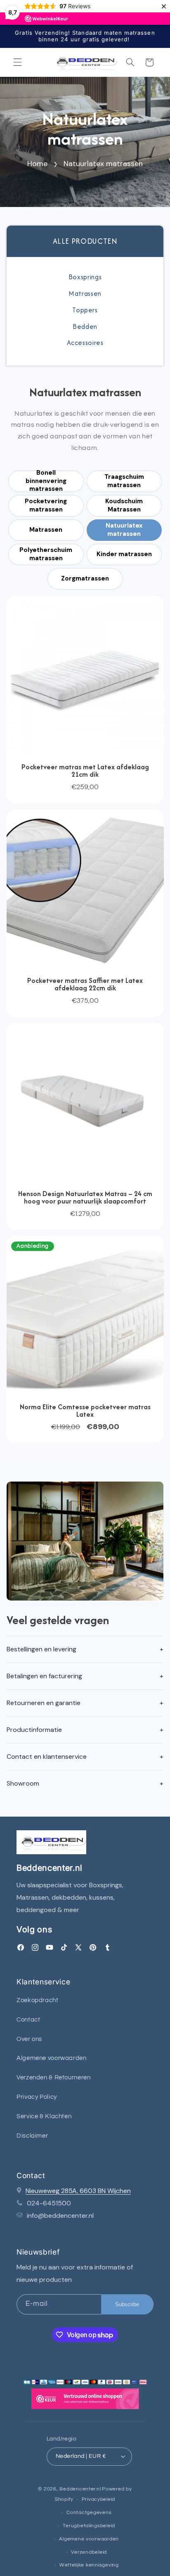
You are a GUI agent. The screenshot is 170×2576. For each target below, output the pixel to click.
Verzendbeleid (89, 2552)
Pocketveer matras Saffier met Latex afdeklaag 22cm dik (85, 984)
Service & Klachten (44, 2116)
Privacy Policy (37, 2097)
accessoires (85, 343)
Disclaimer (32, 2136)
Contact (28, 2020)
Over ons (29, 2039)
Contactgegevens (89, 2513)
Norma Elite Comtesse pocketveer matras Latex (85, 1410)
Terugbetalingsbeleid (89, 2526)
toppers (85, 310)
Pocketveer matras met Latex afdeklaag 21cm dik (85, 771)
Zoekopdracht (38, 2000)
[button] (17, 62)
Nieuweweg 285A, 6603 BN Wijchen (78, 2191)
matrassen (85, 293)
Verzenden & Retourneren (54, 2078)
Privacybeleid (99, 2499)
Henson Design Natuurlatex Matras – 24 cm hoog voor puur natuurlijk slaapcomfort (85, 1197)
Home (37, 164)
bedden (85, 326)
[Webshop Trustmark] (85, 2401)
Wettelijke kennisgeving (89, 2565)
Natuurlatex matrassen (103, 164)
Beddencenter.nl (80, 2489)
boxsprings (85, 277)
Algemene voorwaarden (52, 2058)
